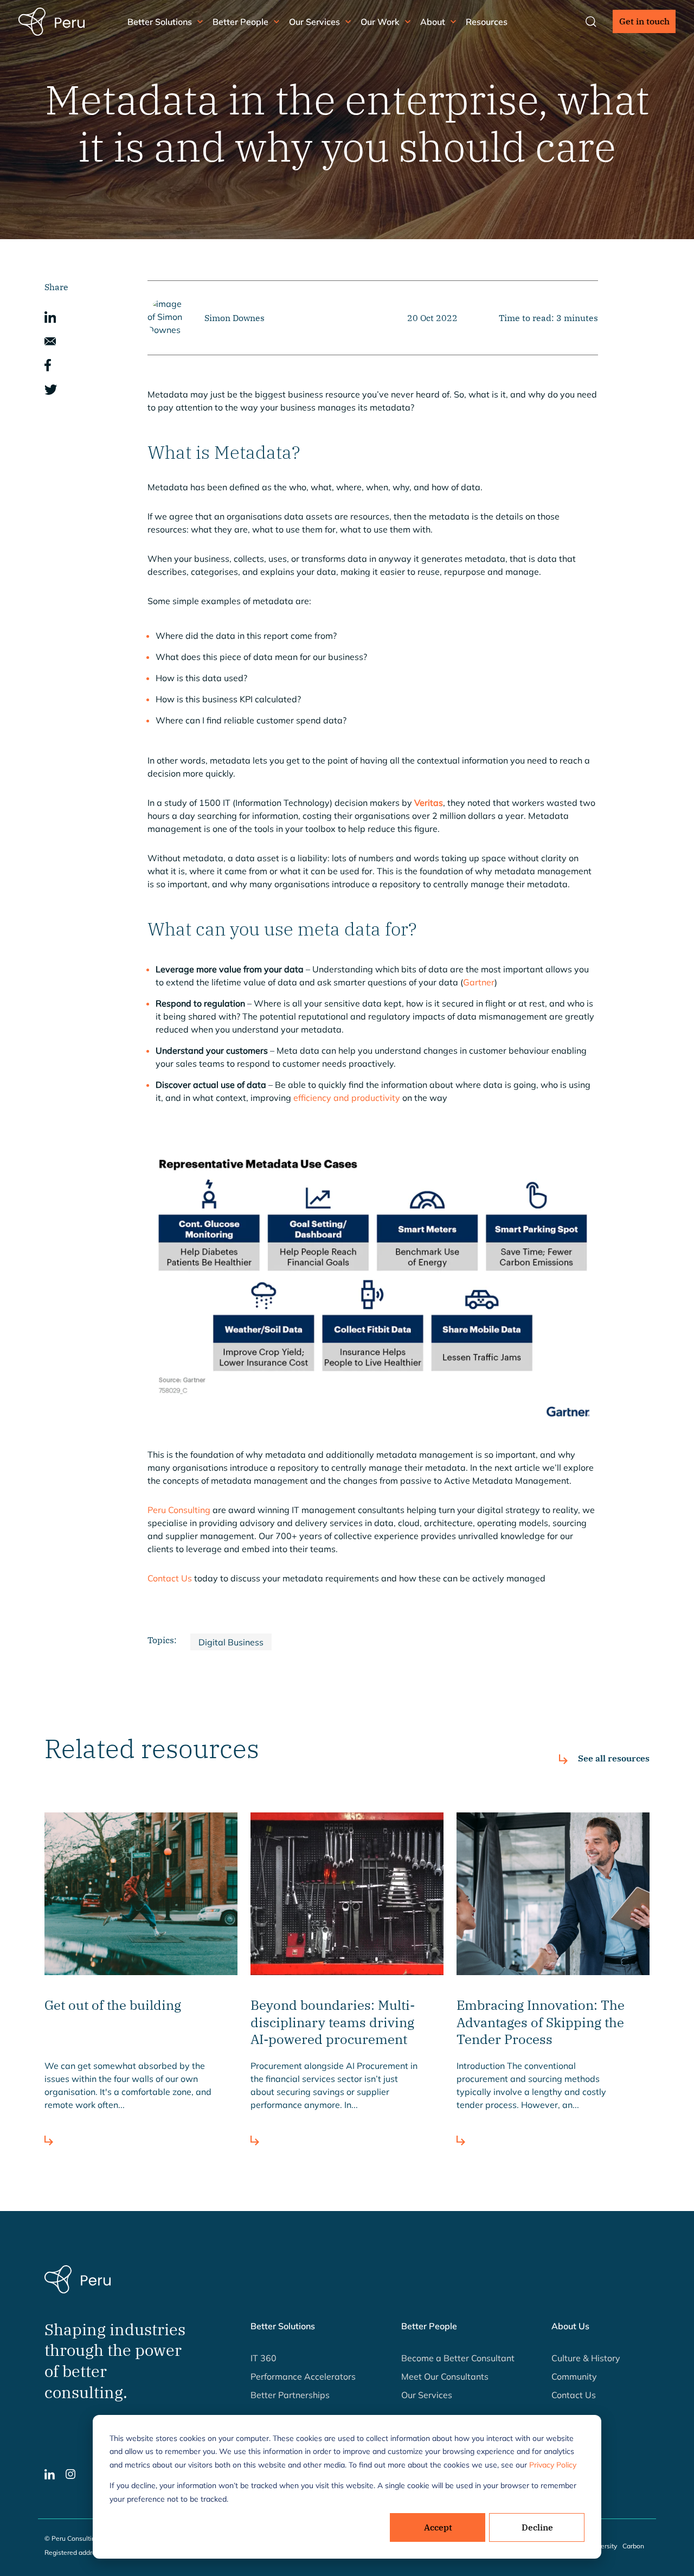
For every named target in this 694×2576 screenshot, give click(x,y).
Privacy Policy (553, 2465)
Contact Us (170, 1578)
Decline (537, 2527)
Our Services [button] (314, 22)
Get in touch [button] (644, 21)
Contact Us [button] (574, 2395)
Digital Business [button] (231, 1642)
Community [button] (574, 2376)
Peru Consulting (179, 1510)
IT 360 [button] (264, 2358)
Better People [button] (240, 22)
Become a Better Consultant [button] (458, 2358)
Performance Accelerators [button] (303, 2376)
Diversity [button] (604, 2546)
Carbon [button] (633, 2546)
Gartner (479, 982)
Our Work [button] (380, 22)
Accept (438, 2527)
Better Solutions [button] (160, 22)
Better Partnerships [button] (290, 2395)
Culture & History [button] (586, 2358)
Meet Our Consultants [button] (445, 2376)
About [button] (433, 22)
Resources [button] (487, 22)
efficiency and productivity (347, 1098)
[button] (50, 316)
